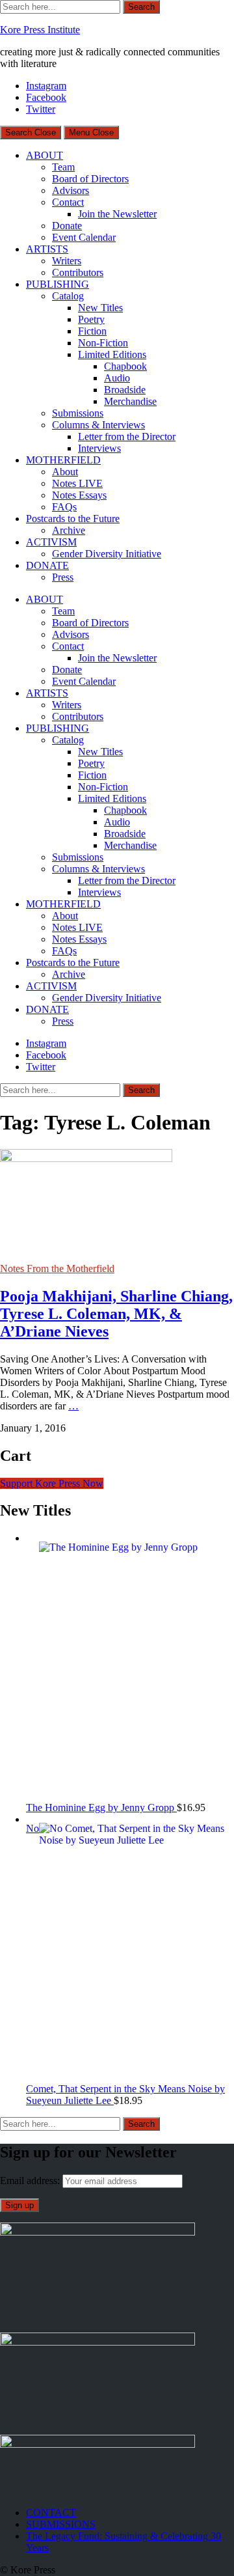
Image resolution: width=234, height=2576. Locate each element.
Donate (67, 226)
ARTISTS (47, 249)
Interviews (99, 448)
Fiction (92, 331)
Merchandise (130, 401)
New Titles (100, 308)
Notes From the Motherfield (57, 1268)
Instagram (46, 86)
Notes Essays (79, 495)
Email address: (31, 2181)
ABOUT (45, 155)
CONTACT (51, 2513)
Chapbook (125, 366)
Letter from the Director (127, 436)
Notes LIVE (77, 483)
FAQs (64, 507)
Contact (68, 202)
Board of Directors (90, 179)
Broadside (125, 390)
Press (63, 577)
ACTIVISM (51, 542)
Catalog (68, 296)
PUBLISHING (58, 284)
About (65, 472)
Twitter (41, 109)
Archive (69, 530)
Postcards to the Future (73, 519)
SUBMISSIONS (61, 2524)
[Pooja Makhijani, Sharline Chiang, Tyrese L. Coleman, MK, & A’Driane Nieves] (86, 1158)
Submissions (78, 413)
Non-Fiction (103, 343)
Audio (117, 378)
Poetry (91, 319)
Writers (67, 261)
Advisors (71, 190)
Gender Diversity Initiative (107, 554)
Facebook (46, 97)
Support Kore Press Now (52, 1483)
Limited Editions (112, 354)
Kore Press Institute (40, 30)
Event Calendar (84, 237)
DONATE (47, 565)
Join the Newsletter (117, 214)
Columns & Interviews (98, 425)
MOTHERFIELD (63, 460)
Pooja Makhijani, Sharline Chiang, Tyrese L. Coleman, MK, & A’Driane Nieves (116, 1314)
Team (63, 167)
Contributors (78, 272)
